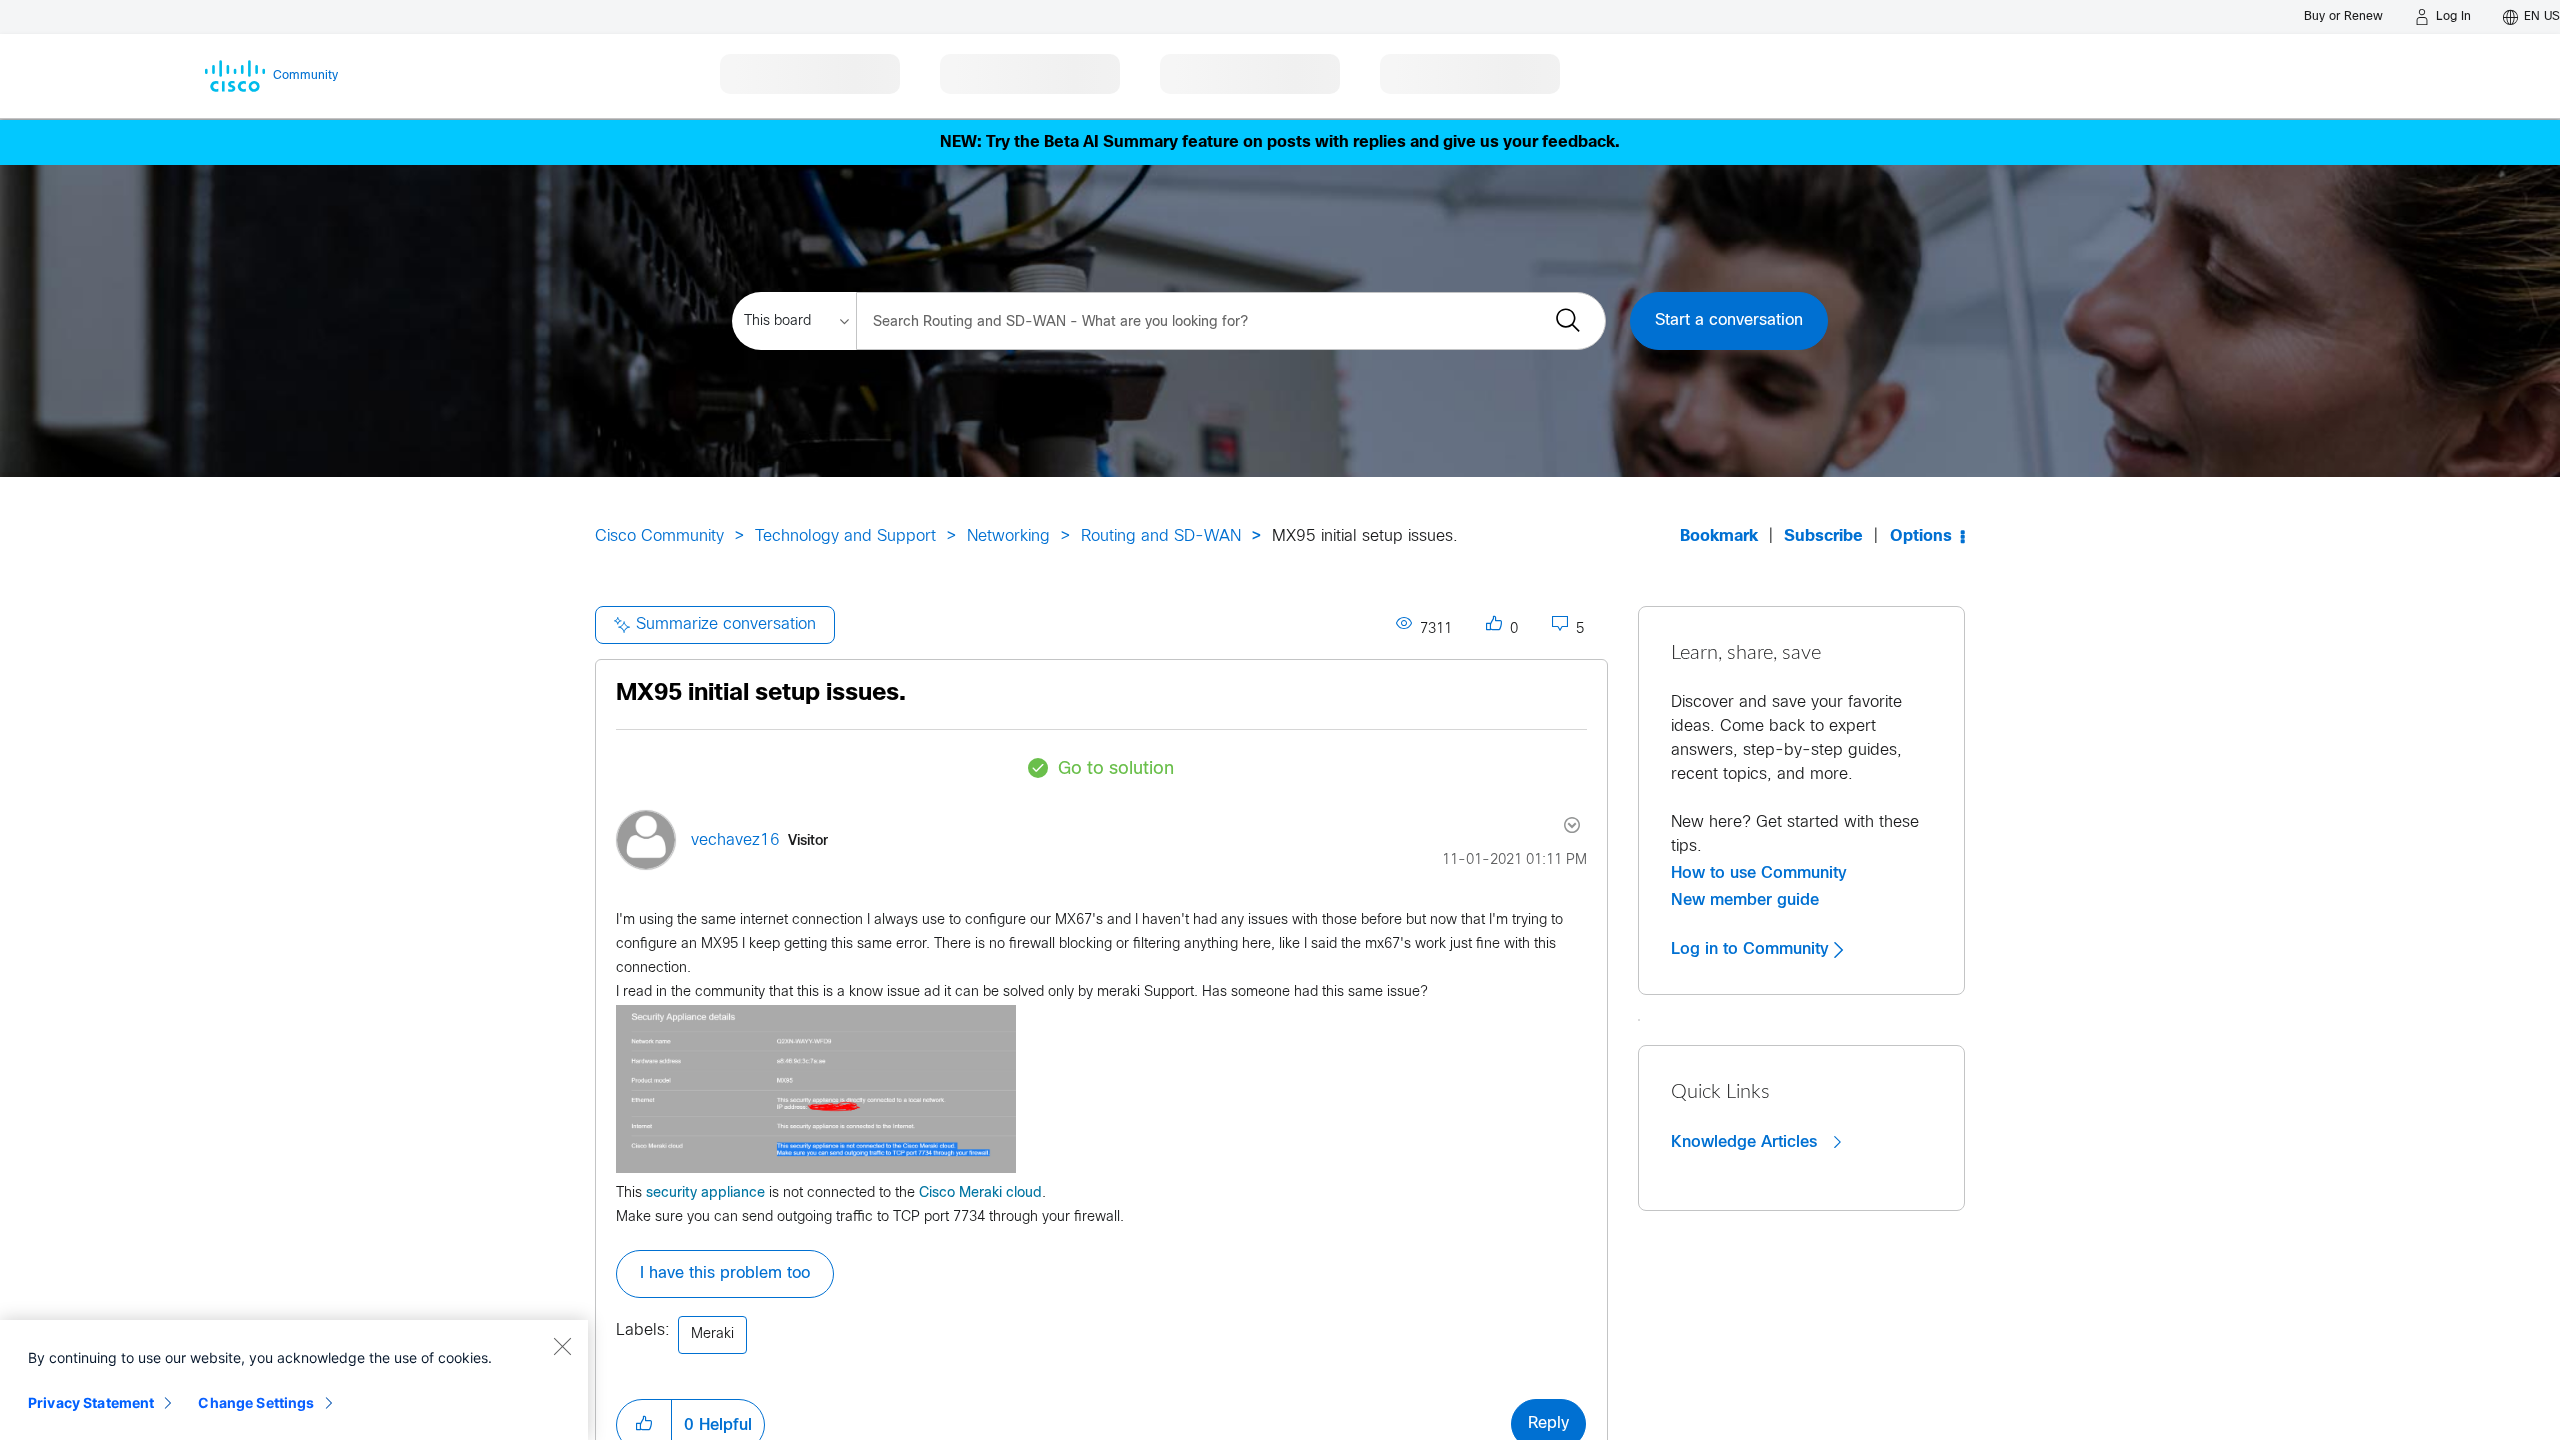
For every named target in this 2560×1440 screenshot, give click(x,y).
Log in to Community (1752, 949)
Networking (1008, 536)
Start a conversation (1729, 320)
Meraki (712, 1334)
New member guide (1745, 900)
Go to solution (1116, 769)
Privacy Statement (91, 1402)
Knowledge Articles (1746, 1142)
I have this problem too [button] (725, 1273)
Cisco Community (659, 536)
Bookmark (1719, 536)
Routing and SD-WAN (1161, 536)
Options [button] (1921, 536)
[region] (294, 1380)
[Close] (562, 1346)
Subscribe (1823, 536)
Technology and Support (845, 536)
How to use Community (1759, 873)
